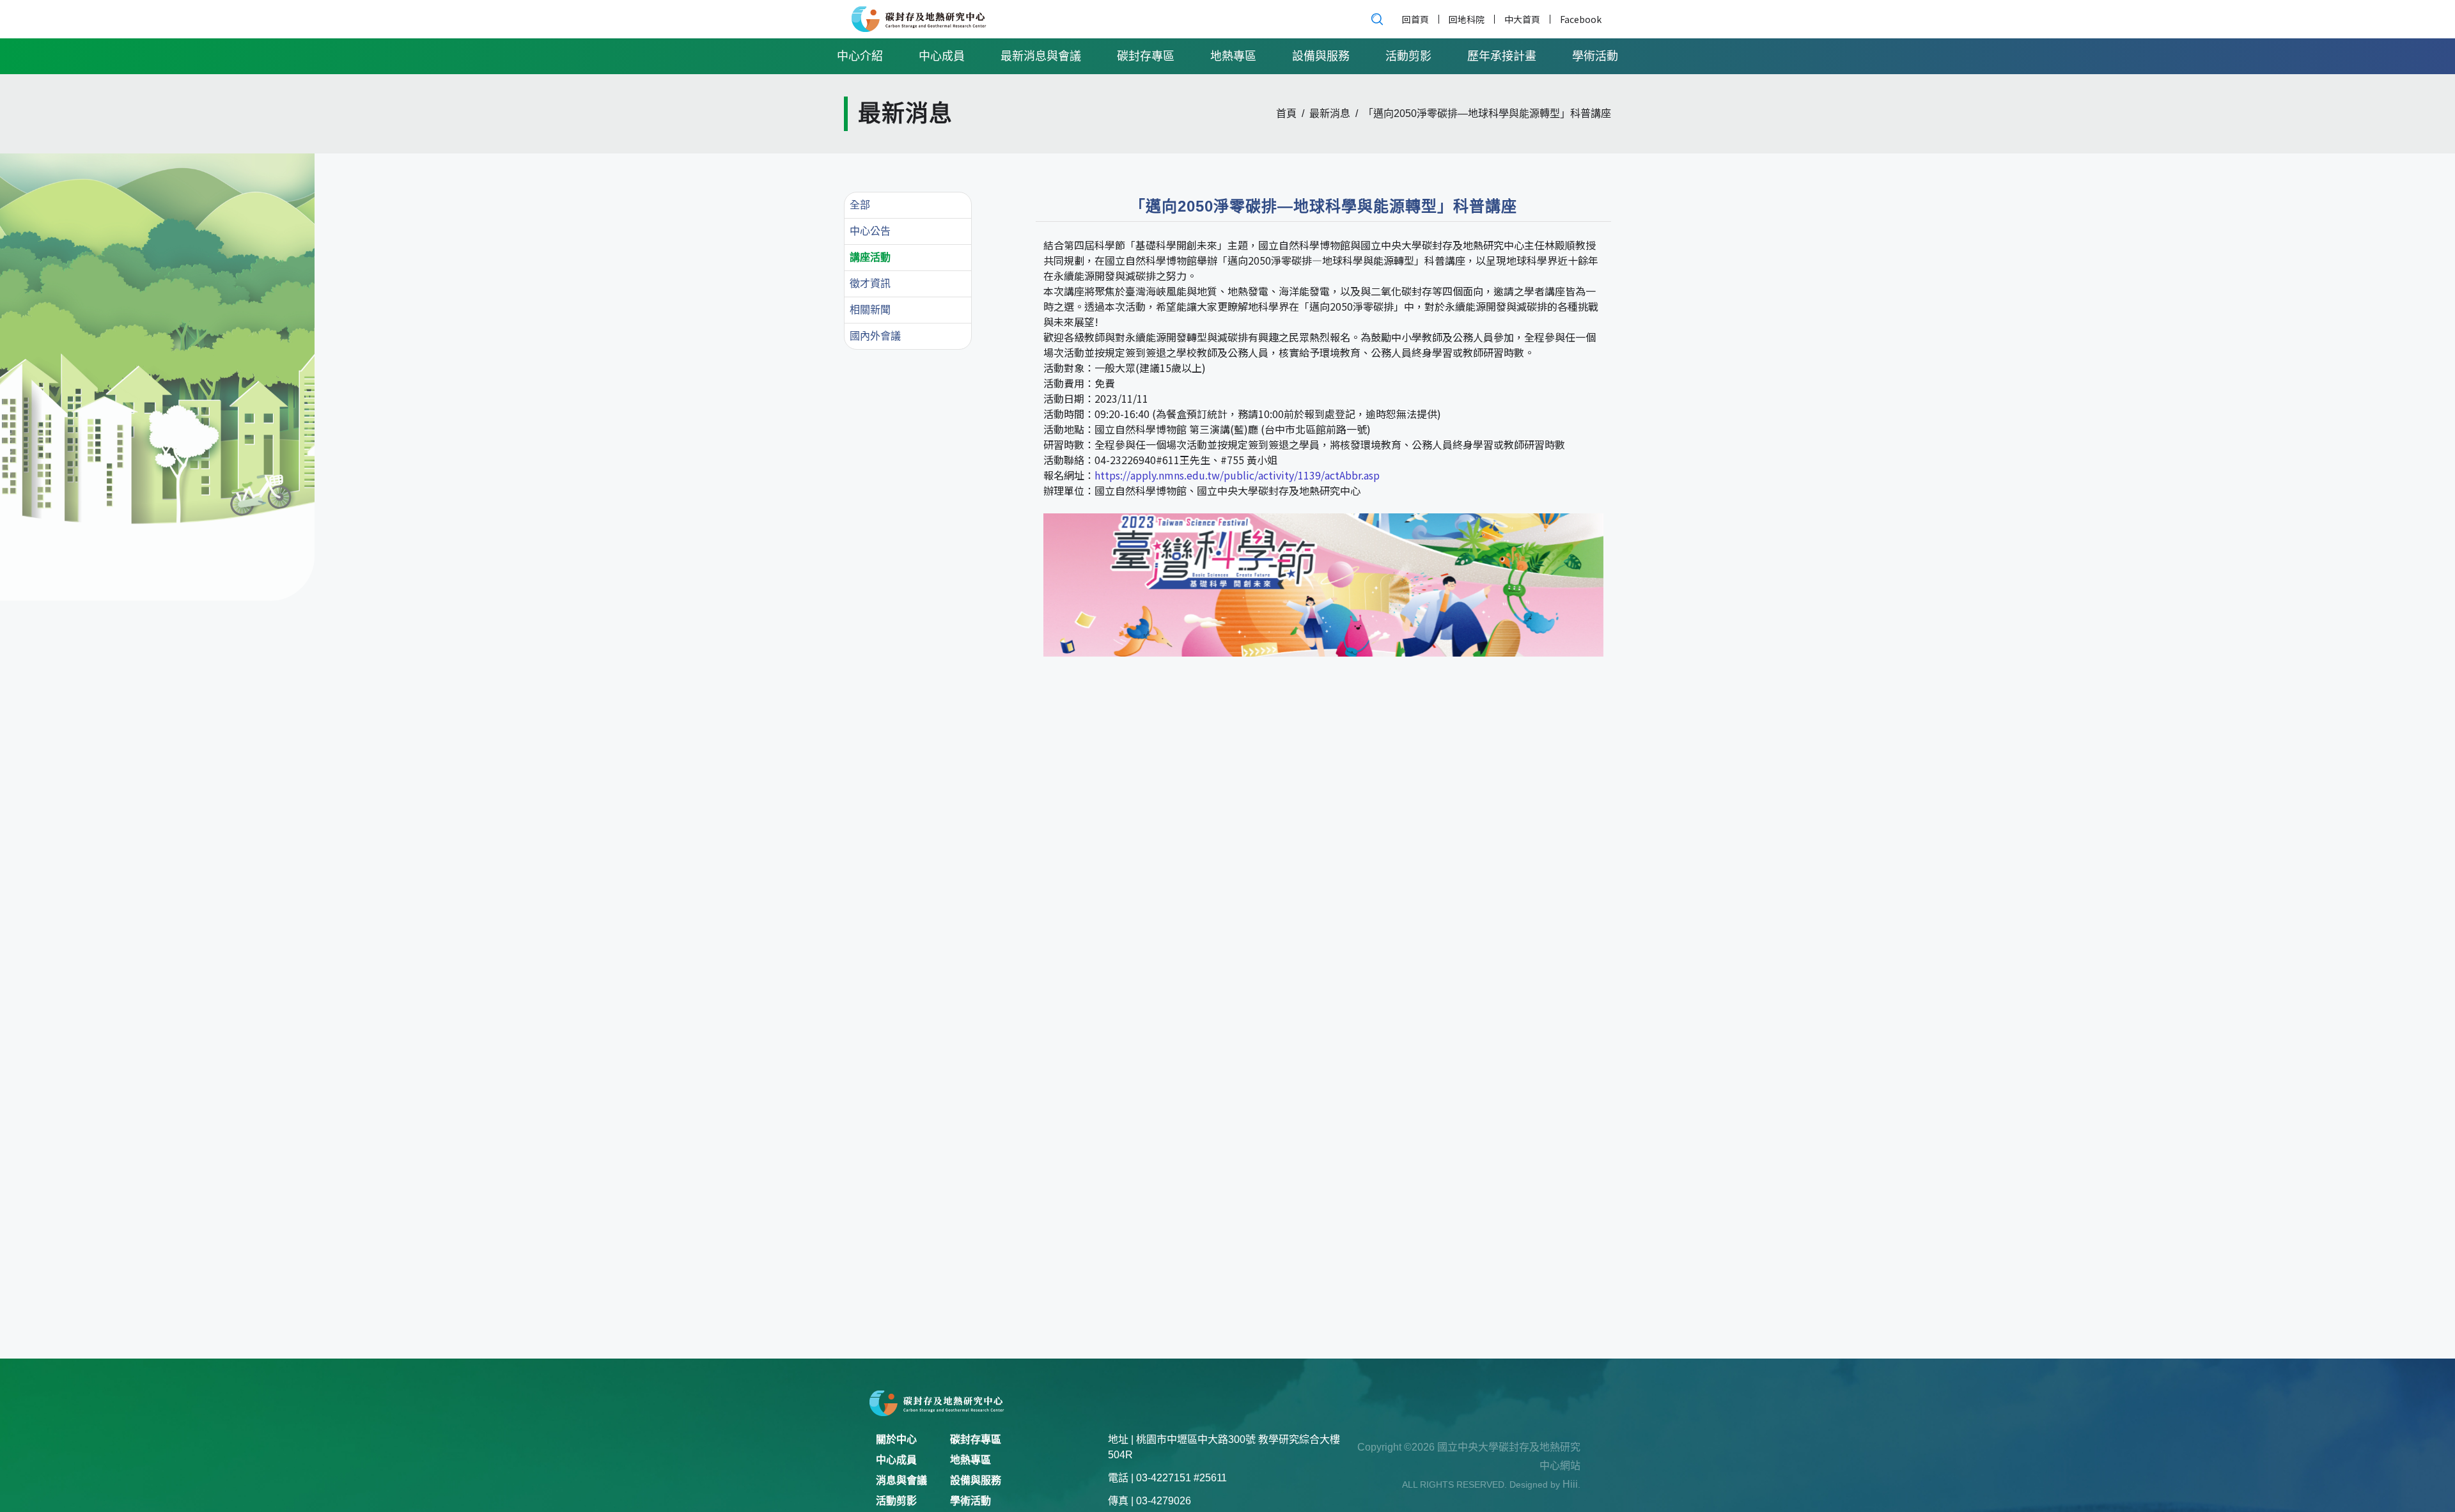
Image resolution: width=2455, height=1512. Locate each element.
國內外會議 (875, 336)
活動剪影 (1408, 56)
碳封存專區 (1146, 56)
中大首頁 (1522, 19)
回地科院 (1467, 19)
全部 (860, 205)
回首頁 (1415, 19)
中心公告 (870, 231)
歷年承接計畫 (1502, 56)
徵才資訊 (870, 284)
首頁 (1286, 114)
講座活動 (870, 257)
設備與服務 (1321, 56)
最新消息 (1330, 114)
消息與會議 (901, 1480)
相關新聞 (870, 310)
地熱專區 (1233, 56)
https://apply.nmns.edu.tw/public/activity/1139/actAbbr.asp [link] (1237, 475)
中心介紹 (860, 56)
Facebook (1581, 19)
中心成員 (942, 56)
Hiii (1570, 1484)
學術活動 (1595, 56)
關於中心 (896, 1439)
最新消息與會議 (1041, 56)
